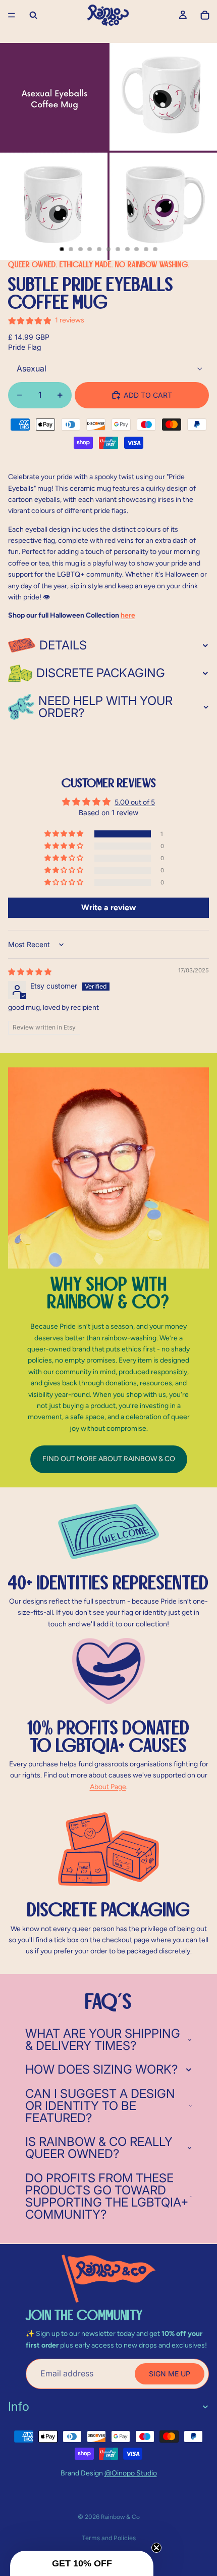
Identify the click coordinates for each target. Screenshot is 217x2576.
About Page (108, 1787)
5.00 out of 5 (135, 802)
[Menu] (12, 15)
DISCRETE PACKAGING (101, 673)
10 (146, 249)
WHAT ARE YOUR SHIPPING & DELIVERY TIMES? (103, 2040)
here (128, 615)
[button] (65, 834)
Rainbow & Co (120, 2517)
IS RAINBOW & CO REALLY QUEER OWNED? (99, 2148)
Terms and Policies (109, 2538)
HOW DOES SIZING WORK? (101, 2069)
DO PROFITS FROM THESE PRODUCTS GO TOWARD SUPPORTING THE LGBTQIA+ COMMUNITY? (107, 2196)
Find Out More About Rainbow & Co (109, 1459)
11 (155, 249)
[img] (30, 972)
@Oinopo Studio (131, 2473)
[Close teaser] (156, 2548)
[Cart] (205, 15)
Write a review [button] (108, 907)
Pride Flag (25, 347)
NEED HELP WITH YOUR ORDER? (105, 707)
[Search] (33, 15)
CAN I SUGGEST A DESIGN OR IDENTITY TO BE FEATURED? (100, 2106)
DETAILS (63, 645)
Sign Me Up (170, 2374)
